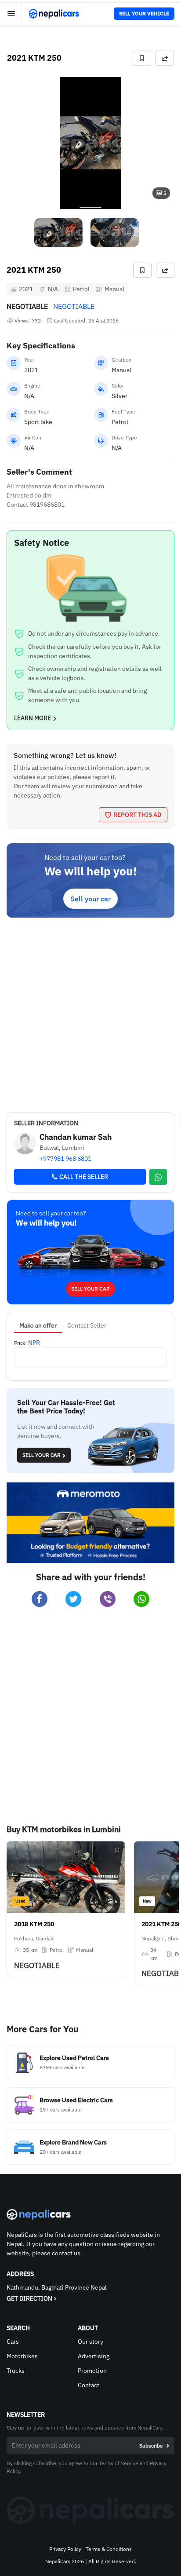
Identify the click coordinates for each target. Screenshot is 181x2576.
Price (20, 1343)
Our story (90, 2342)
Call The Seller (84, 1177)
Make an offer (38, 1325)
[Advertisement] (90, 1013)
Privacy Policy (65, 2549)
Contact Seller (87, 1325)
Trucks (16, 2371)
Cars (13, 2342)
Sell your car (90, 899)
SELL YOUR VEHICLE (144, 13)
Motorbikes (22, 2356)
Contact (89, 2385)
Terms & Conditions (109, 2549)
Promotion (92, 2371)
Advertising (94, 2356)
